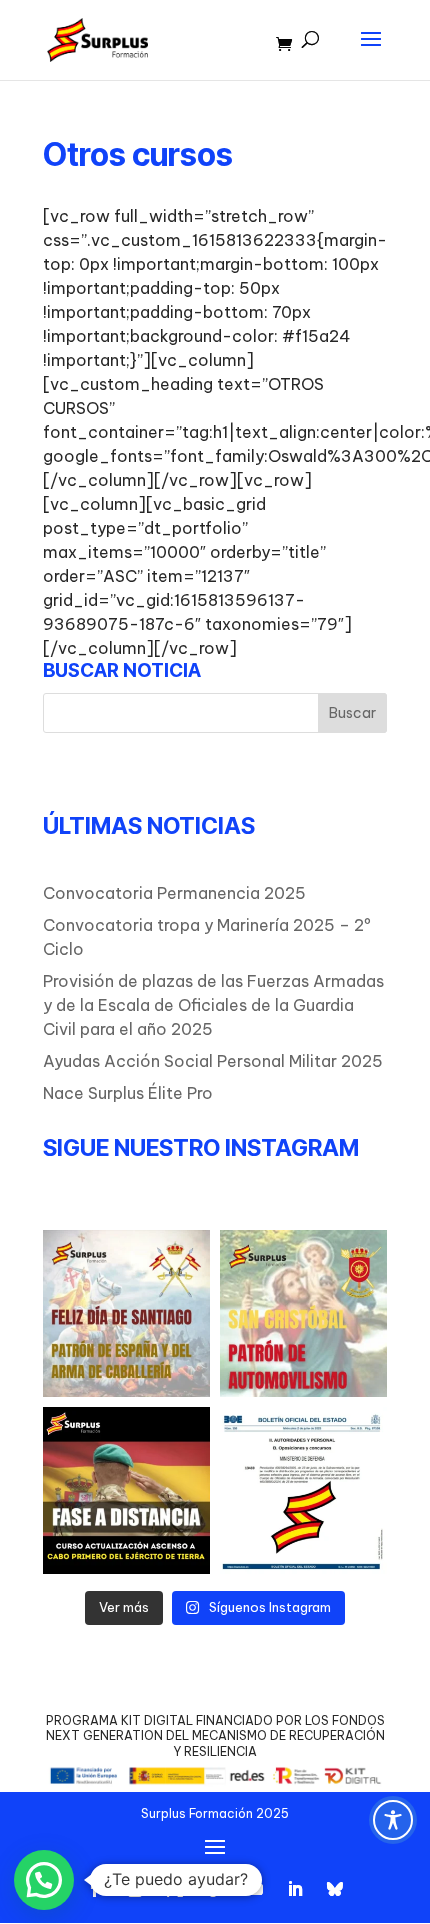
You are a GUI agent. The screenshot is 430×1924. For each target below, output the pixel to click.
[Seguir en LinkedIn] (295, 1889)
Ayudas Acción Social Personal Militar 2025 (213, 1061)
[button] (44, 1880)
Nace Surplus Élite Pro (128, 1093)
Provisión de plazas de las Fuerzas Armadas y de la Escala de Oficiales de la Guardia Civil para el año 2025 (213, 1005)
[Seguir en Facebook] (95, 1889)
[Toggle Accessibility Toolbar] (393, 1820)
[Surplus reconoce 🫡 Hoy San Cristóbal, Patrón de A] (303, 1313)
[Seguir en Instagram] (135, 1889)
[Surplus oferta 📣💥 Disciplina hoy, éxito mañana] (126, 1490)
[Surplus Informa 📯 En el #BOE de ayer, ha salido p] (303, 1490)
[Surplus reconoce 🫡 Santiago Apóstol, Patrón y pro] (126, 1313)
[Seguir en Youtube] (255, 1889)
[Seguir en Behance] (335, 1889)
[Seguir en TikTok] (215, 1889)
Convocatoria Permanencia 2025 (174, 893)
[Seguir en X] (175, 1889)
